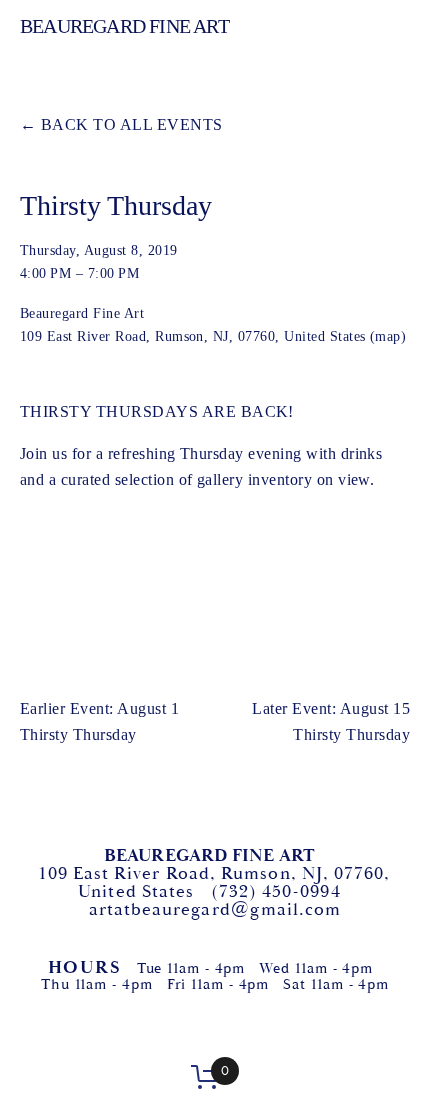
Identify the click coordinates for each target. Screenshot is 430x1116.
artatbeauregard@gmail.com (215, 910)
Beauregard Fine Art (124, 26)
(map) (388, 336)
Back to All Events (132, 124)
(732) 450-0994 (276, 892)
